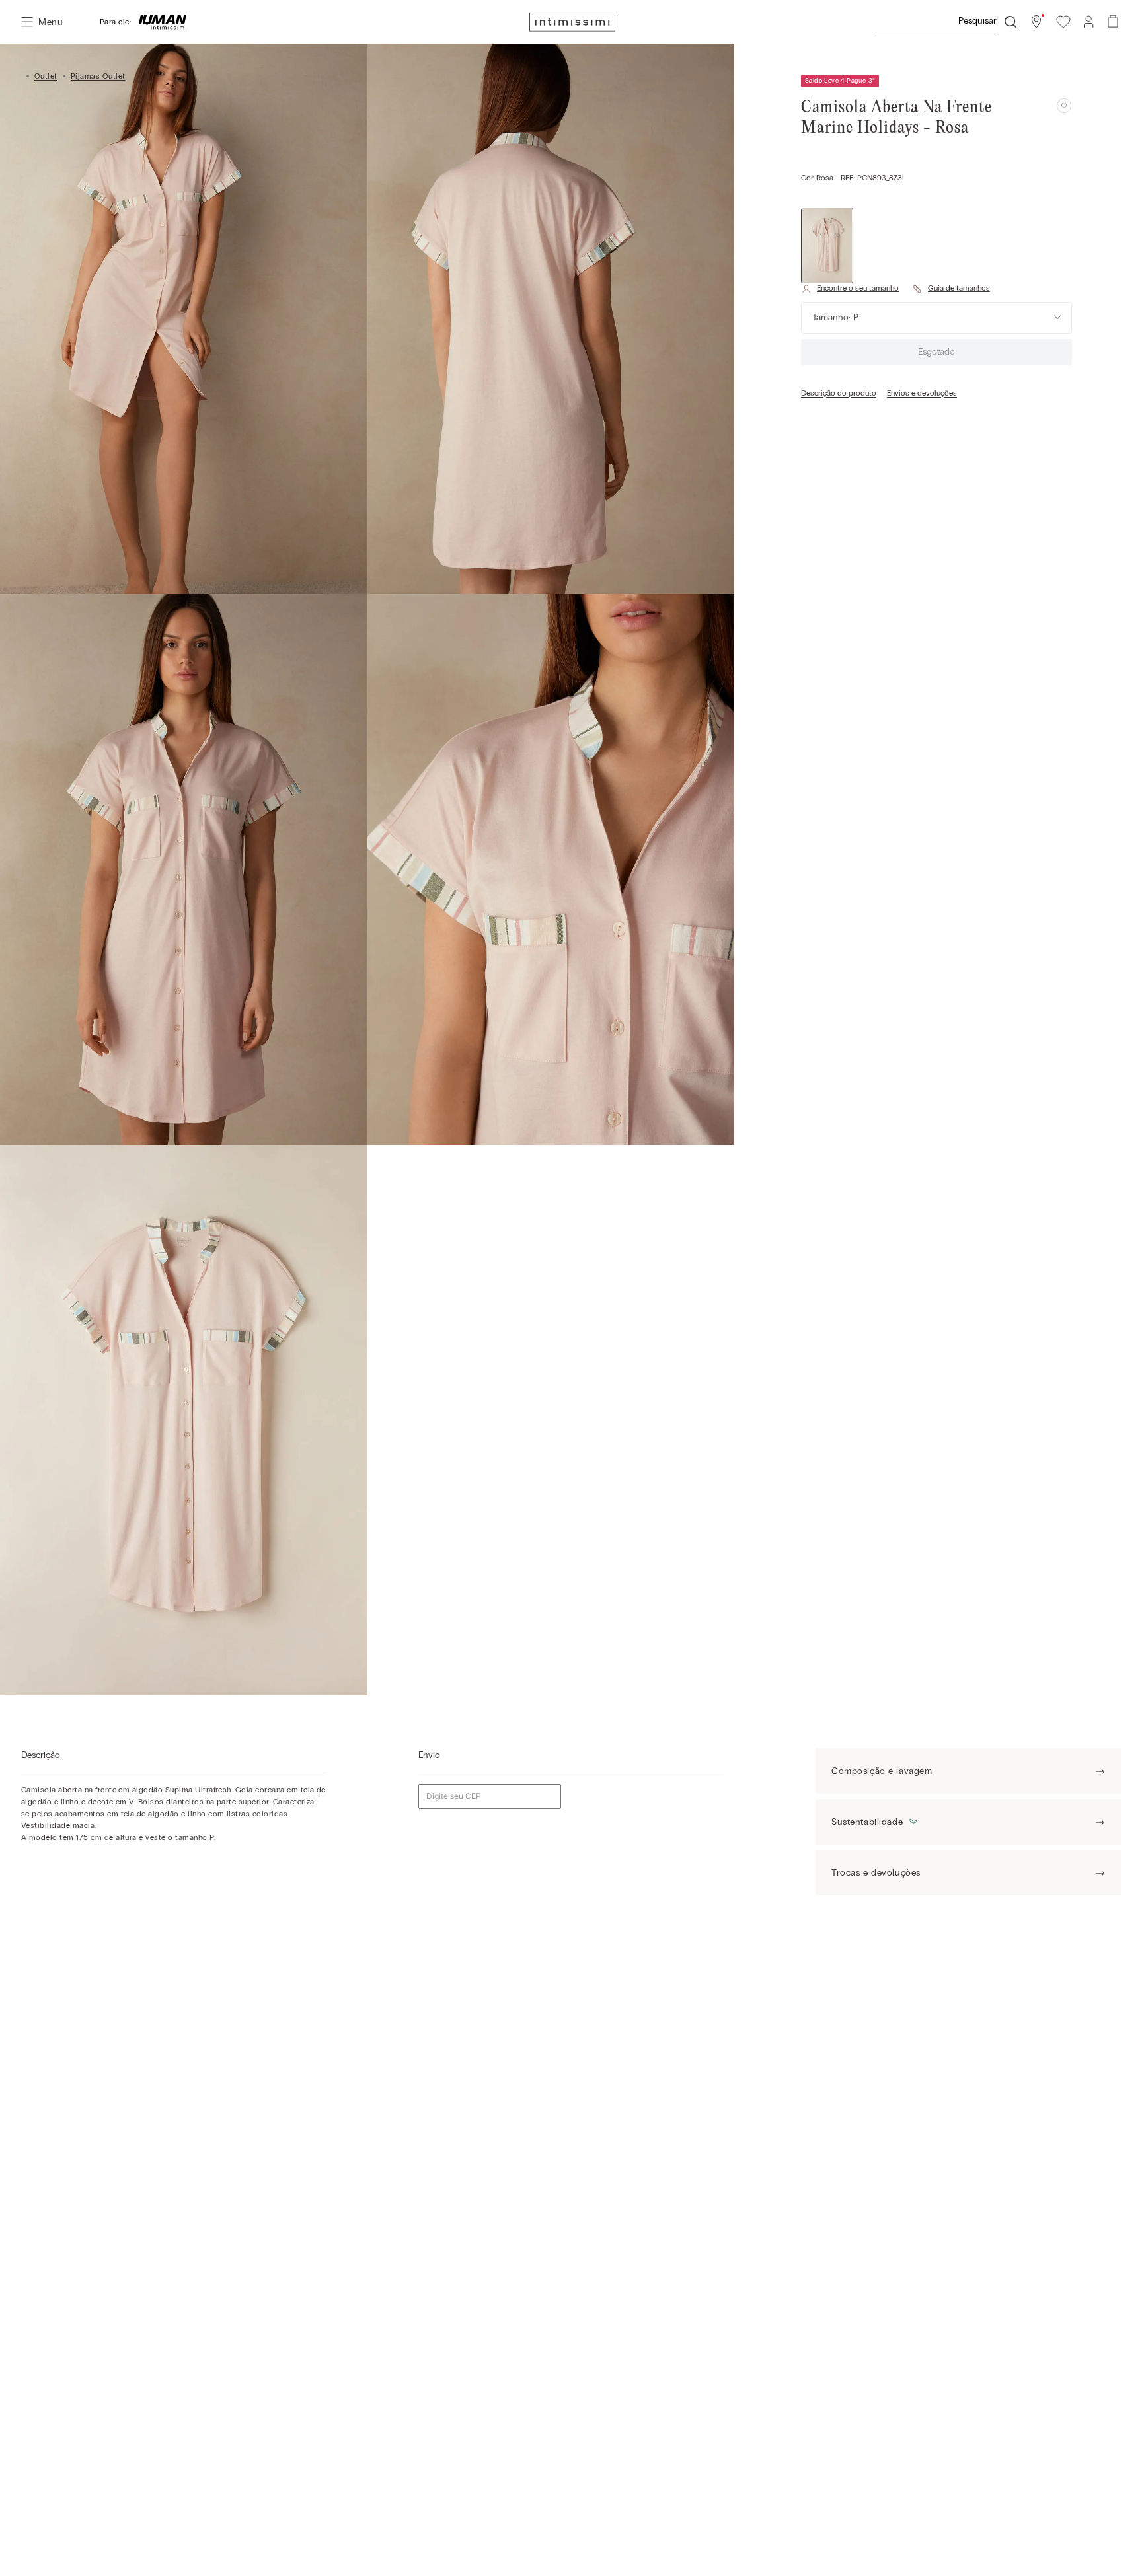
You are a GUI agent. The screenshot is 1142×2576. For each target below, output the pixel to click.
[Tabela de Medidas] (951, 289)
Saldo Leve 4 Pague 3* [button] (840, 81)
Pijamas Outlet (98, 76)
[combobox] (946, 22)
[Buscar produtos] (1010, 22)
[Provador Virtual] (850, 289)
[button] (1036, 22)
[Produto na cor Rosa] (827, 245)
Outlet (46, 76)
